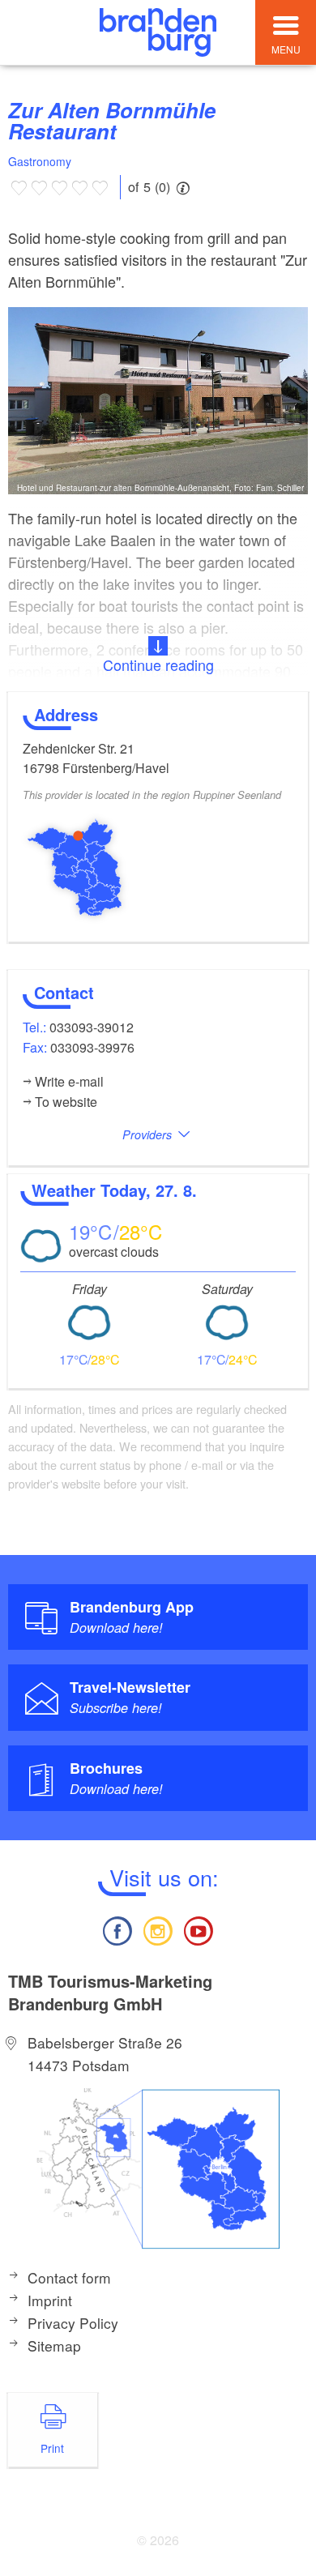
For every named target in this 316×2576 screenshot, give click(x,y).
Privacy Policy (73, 2323)
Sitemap (54, 2345)
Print (52, 2448)
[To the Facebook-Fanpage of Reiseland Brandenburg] (117, 1929)
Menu (286, 49)
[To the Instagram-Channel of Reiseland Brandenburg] (158, 1929)
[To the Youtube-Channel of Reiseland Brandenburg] (199, 1929)
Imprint (50, 2300)
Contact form (69, 2277)
